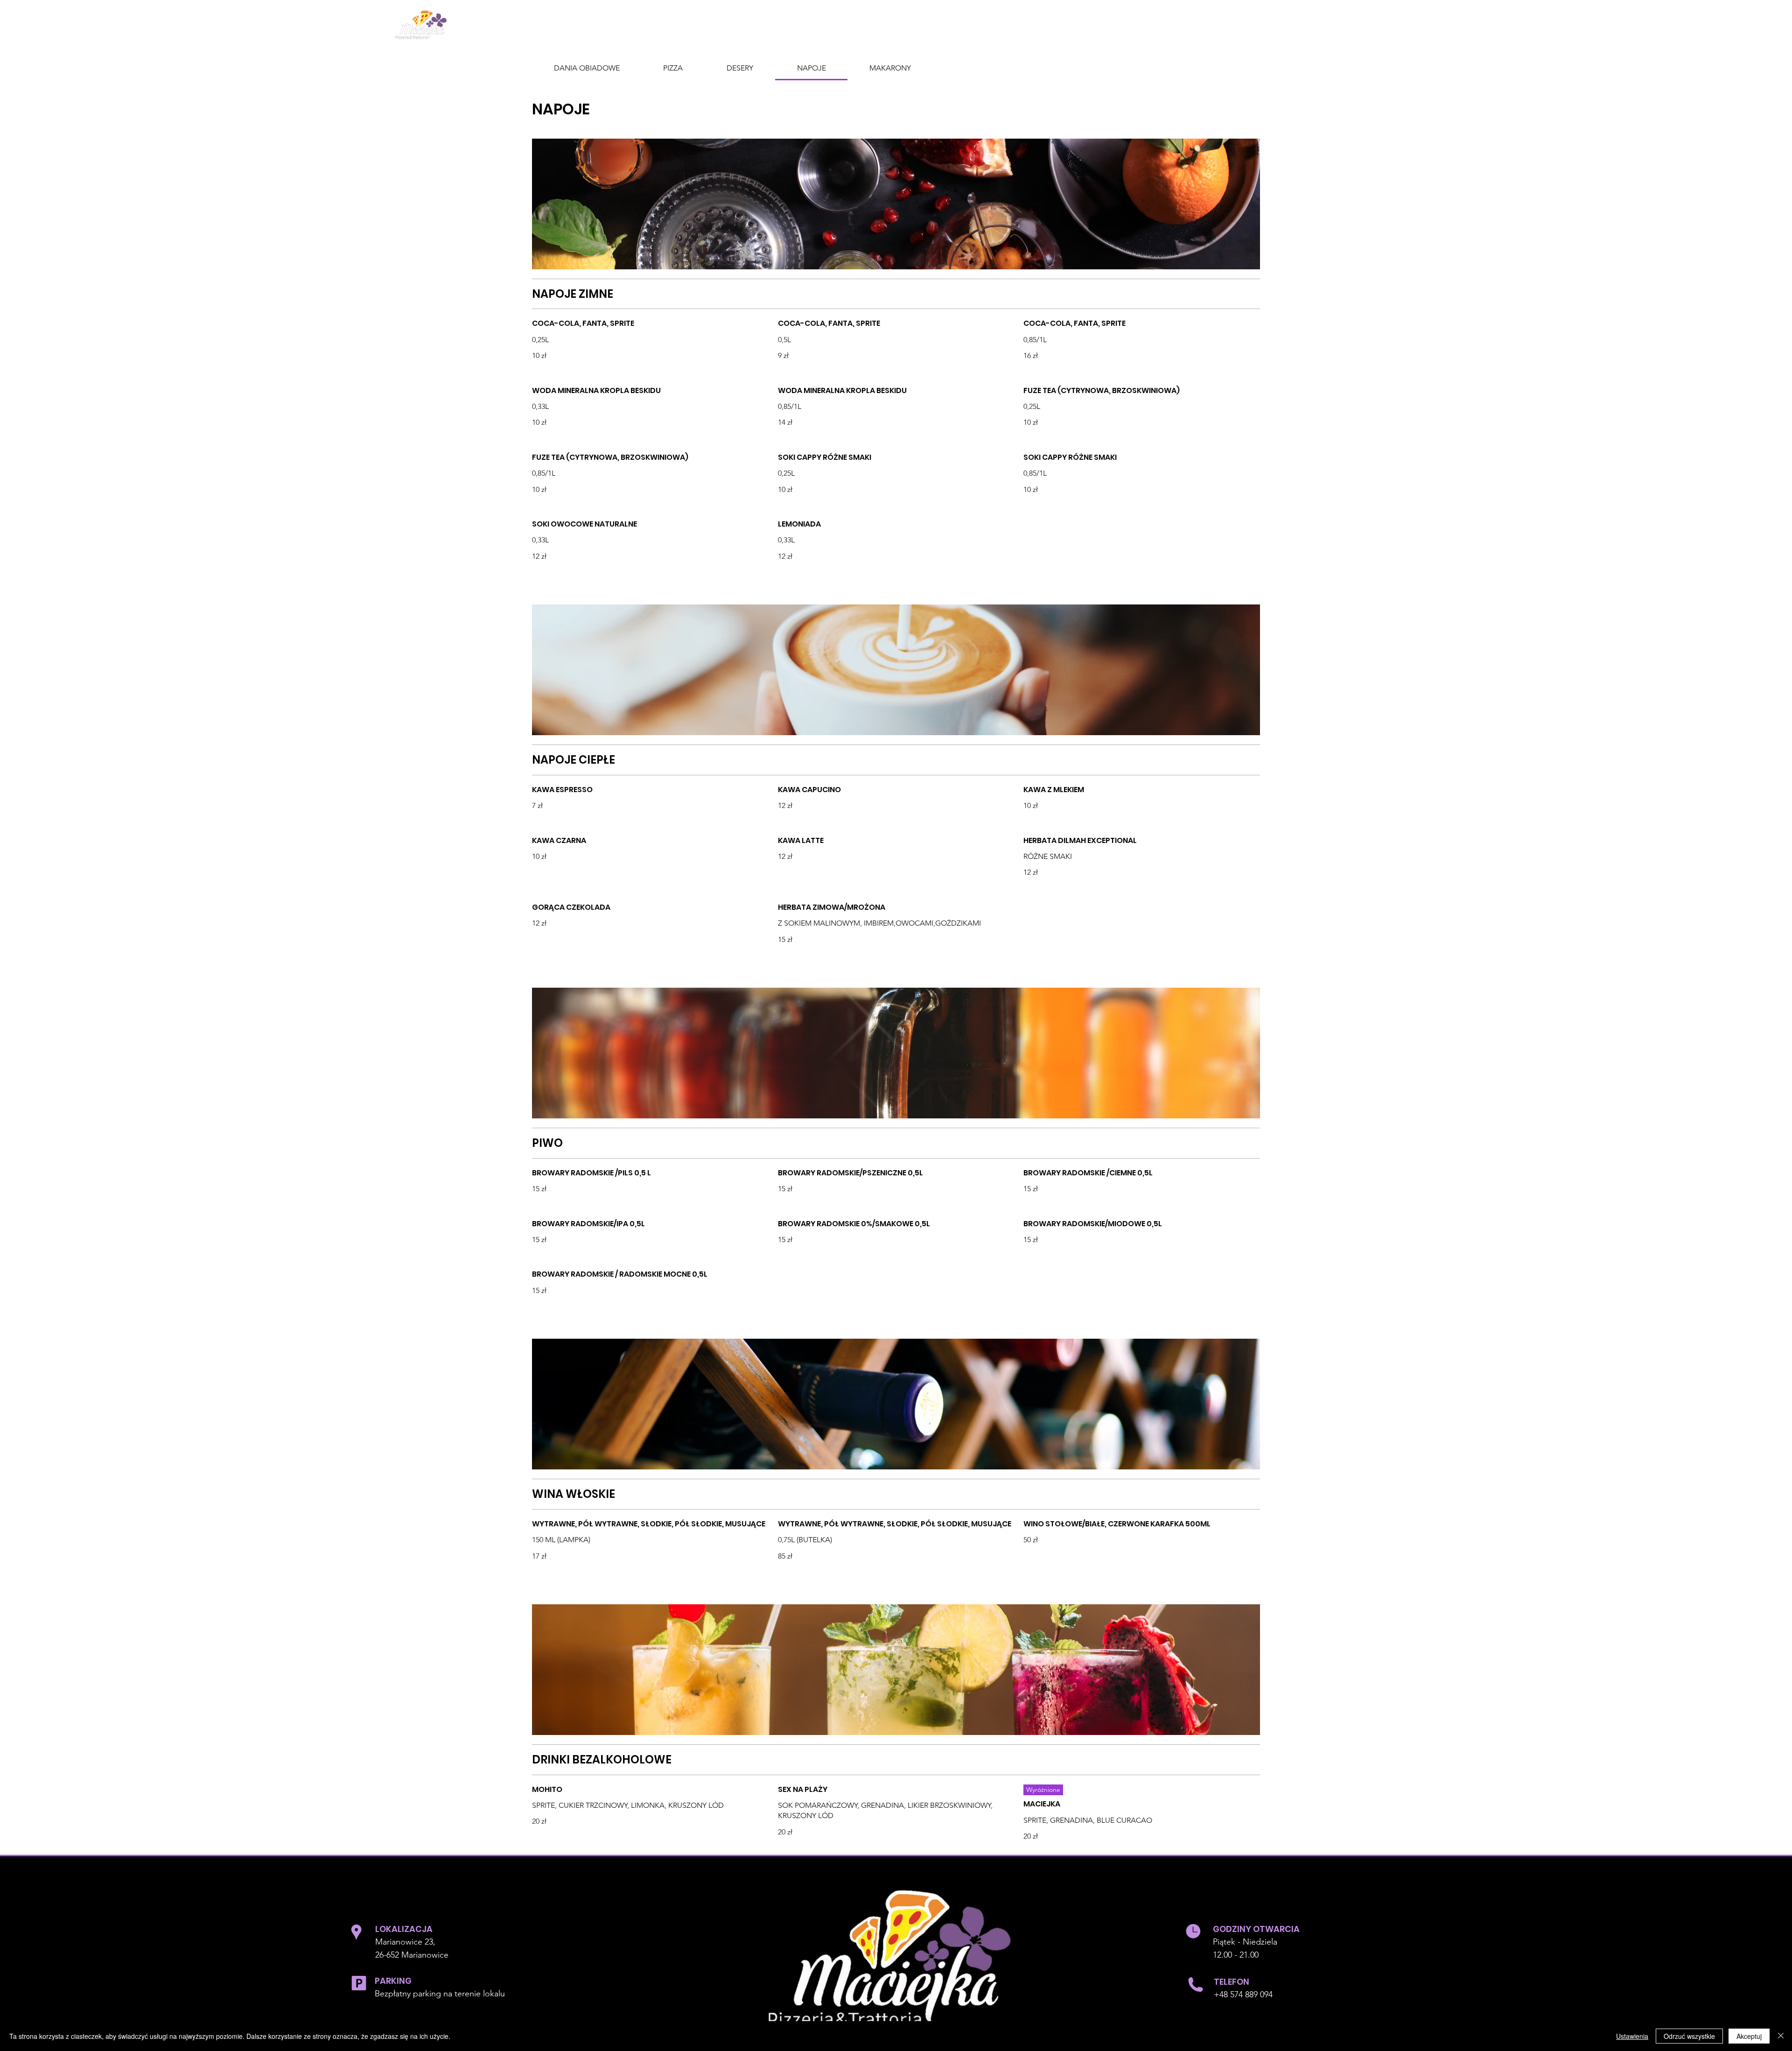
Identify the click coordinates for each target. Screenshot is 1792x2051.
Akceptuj (1749, 2036)
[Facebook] (1438, 23)
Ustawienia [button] (1632, 2036)
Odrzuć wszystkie (1689, 2036)
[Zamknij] (1781, 2036)
